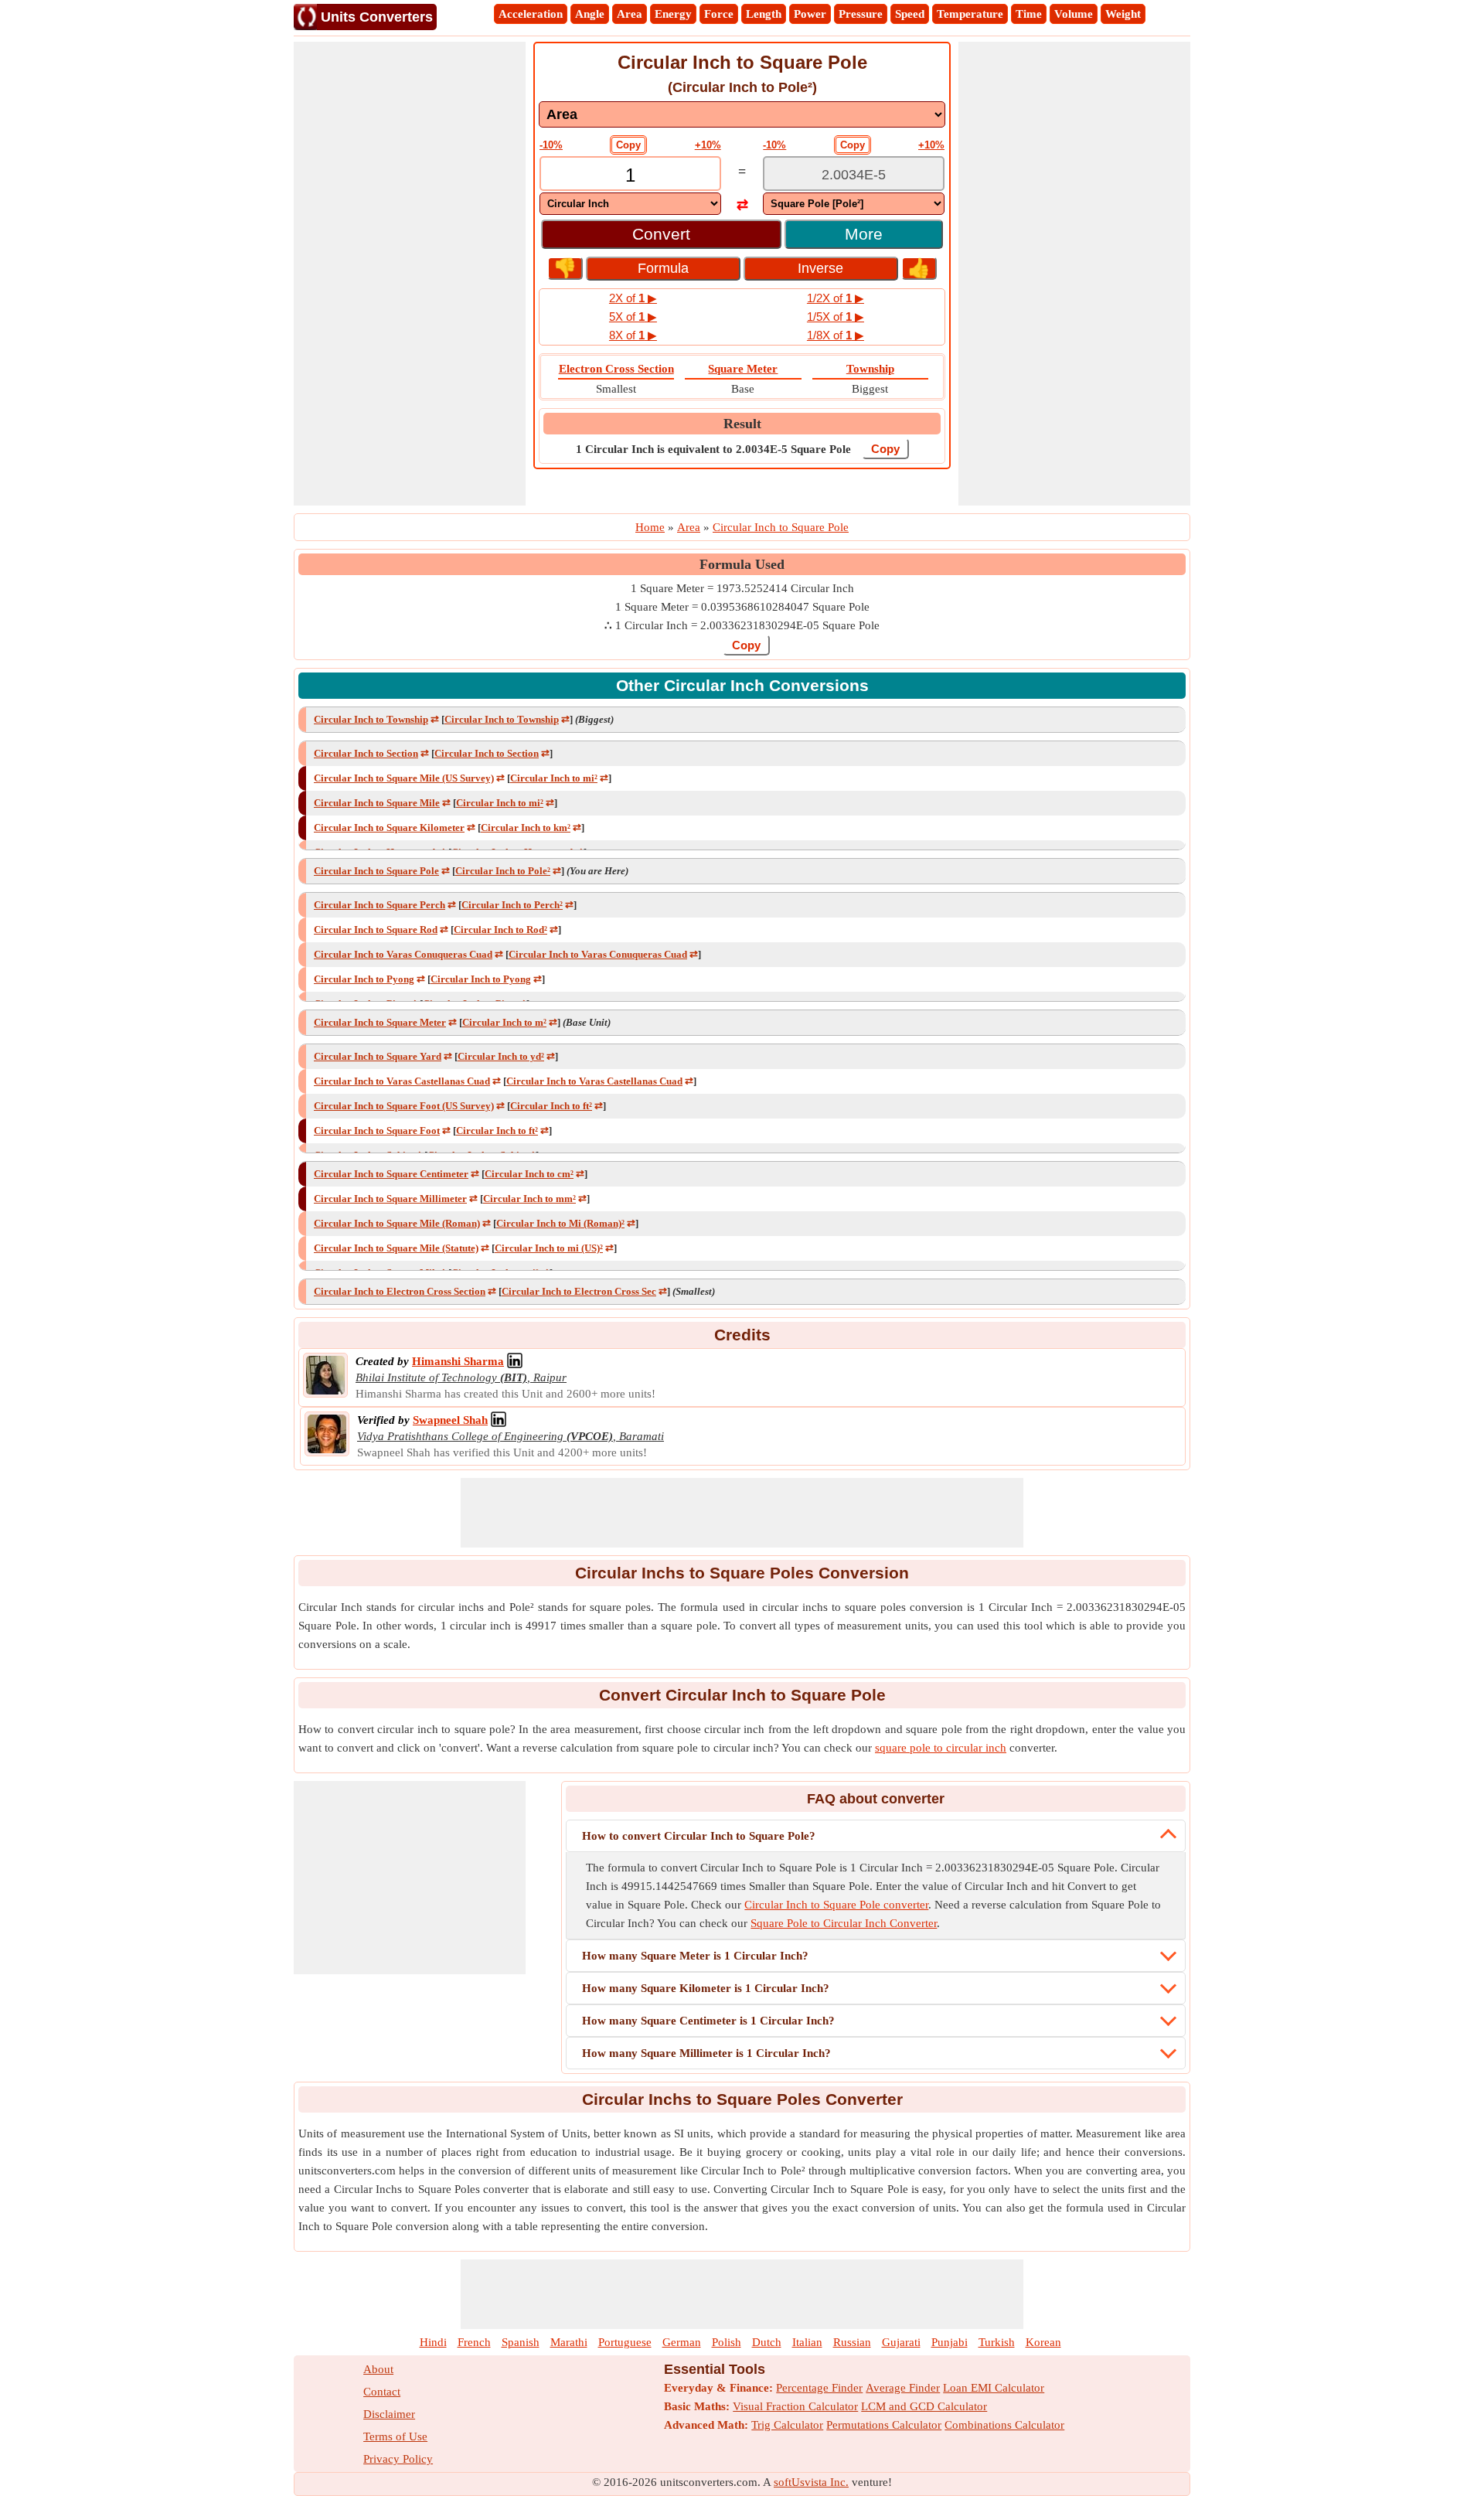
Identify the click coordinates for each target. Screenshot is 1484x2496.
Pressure (861, 14)
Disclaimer (389, 2414)
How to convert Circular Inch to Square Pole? (699, 1836)
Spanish (521, 2342)
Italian (807, 2342)
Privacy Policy (398, 2459)
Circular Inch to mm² (529, 1199)
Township (870, 369)
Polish (727, 2342)
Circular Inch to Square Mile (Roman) (397, 1223)
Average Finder (903, 2388)
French (474, 2342)
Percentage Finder (819, 2388)
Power (810, 14)
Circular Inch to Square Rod (376, 930)
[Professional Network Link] (515, 1361)
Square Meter (743, 369)
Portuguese (625, 2342)
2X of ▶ (633, 298)
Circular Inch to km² (526, 827)
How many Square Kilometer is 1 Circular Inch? (706, 1988)
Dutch (767, 2342)
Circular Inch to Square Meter (380, 1022)
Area (630, 14)
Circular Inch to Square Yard (378, 1056)
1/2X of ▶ (836, 298)
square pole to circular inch (941, 1748)
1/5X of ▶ (836, 317)
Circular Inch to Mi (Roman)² (560, 1223)
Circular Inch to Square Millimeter (390, 1199)
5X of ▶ (633, 317)
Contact (382, 2392)
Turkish (997, 2342)
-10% (551, 145)
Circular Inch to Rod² (500, 930)
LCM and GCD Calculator (924, 2406)
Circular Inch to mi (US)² (549, 1248)
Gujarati (901, 2342)
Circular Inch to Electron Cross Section (400, 1291)
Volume (1074, 14)
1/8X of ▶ (836, 335)
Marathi (569, 2342)
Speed (910, 14)
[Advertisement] (410, 274)
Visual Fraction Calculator (795, 2406)
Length (764, 14)
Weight (1123, 14)
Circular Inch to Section (366, 753)
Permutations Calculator (884, 2425)
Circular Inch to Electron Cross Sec (579, 1291)
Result (742, 424)
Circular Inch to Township (371, 719)
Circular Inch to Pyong (364, 979)
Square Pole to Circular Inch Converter (844, 1923)
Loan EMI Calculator (994, 2388)
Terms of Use (395, 2436)
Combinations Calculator (1004, 2425)
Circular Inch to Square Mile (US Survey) (404, 778)
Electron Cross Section (616, 369)
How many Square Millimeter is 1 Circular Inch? (706, 2053)
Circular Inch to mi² (554, 778)
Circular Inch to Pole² (503, 871)
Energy (673, 14)
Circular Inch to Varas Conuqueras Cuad (403, 954)
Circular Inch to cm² (529, 1174)
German (682, 2342)
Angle (590, 14)
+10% (708, 145)
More (864, 234)
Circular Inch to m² (504, 1022)
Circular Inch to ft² (551, 1106)
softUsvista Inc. (811, 2482)
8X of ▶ (633, 335)
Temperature (970, 14)
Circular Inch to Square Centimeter (391, 1174)
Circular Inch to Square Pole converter (836, 1905)
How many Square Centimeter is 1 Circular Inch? (708, 2021)
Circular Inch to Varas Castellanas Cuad (402, 1081)
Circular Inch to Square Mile (377, 803)
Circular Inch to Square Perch (380, 905)
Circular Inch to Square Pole (376, 871)
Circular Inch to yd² (501, 1056)
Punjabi (950, 2342)
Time (1029, 14)
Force (719, 14)
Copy (628, 145)
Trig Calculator (787, 2425)
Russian (852, 2342)
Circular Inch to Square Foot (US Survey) (404, 1106)
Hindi (433, 2342)
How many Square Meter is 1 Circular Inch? (695, 1956)
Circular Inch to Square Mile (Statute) (396, 1248)
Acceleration (531, 14)
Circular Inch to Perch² (512, 905)
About (378, 2369)
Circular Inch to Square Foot (377, 1131)
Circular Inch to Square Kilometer (389, 827)
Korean (1043, 2342)
